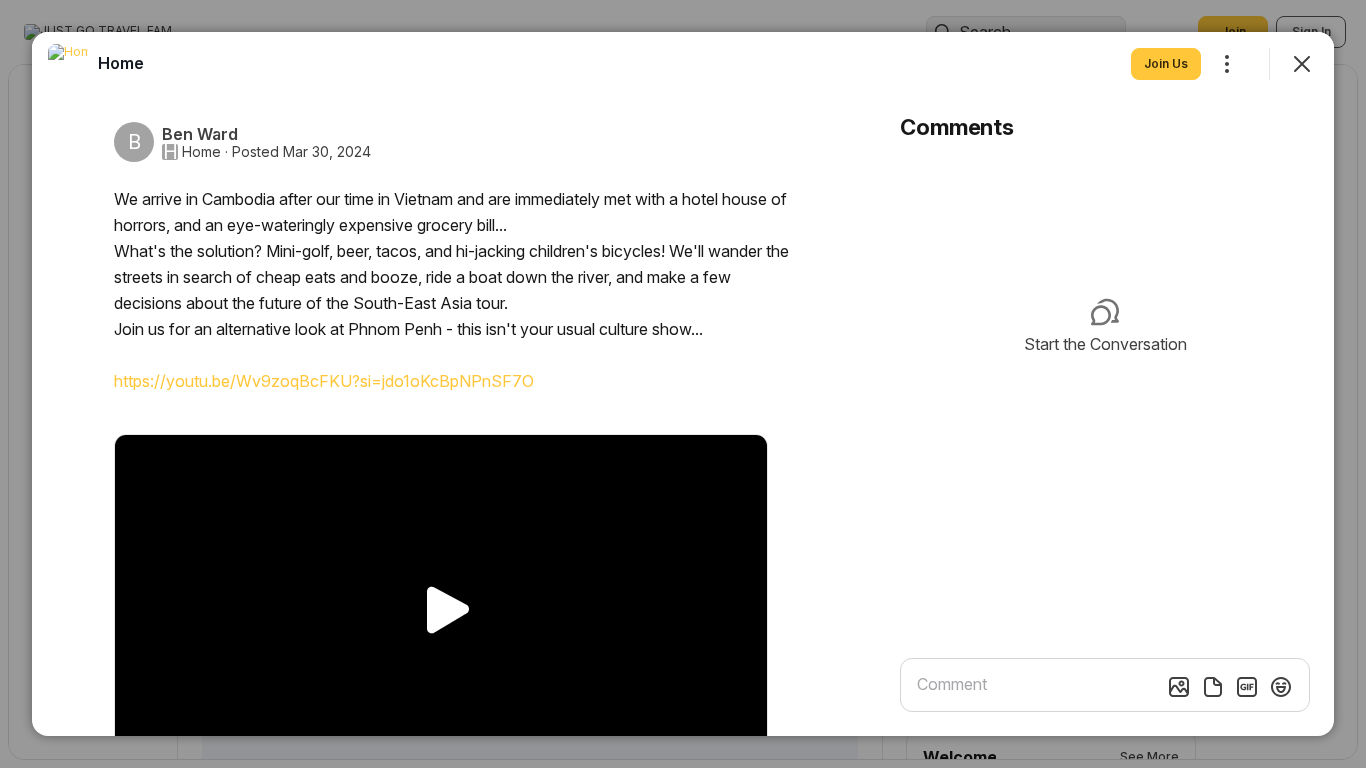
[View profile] (68, 64)
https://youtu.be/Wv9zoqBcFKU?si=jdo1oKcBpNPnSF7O (324, 381)
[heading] (121, 63)
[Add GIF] (1247, 687)
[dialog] (683, 384)
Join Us (1166, 63)
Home (201, 152)
